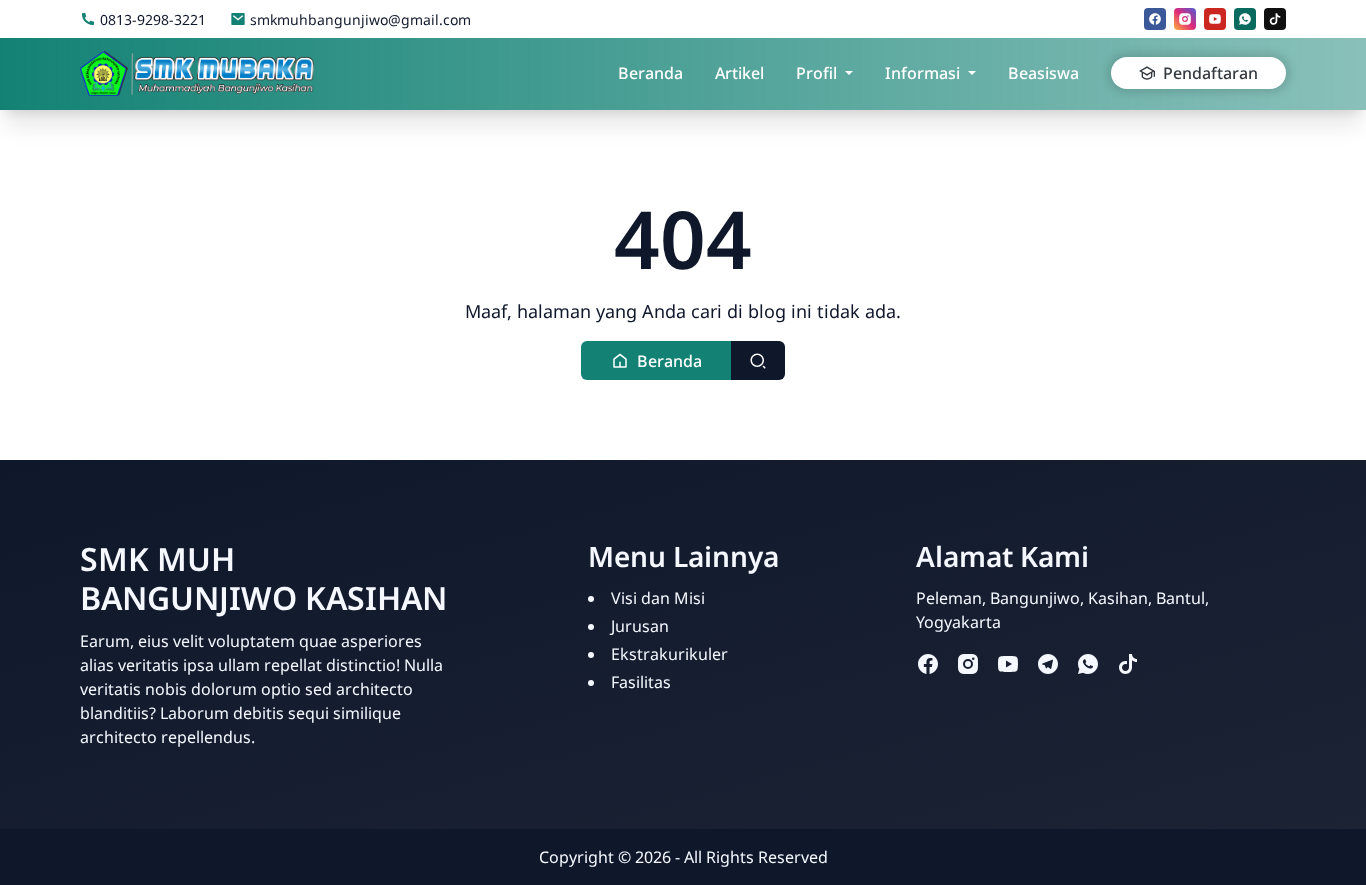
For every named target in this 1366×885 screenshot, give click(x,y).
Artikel (739, 73)
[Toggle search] (758, 360)
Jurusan (640, 626)
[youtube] (1215, 19)
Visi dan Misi (658, 598)
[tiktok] (1275, 19)
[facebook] (1155, 19)
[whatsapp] (1245, 19)
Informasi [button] (922, 73)
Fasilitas (641, 682)
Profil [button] (816, 73)
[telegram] (1048, 663)
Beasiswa (1043, 73)
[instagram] (1185, 19)
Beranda (650, 73)
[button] (656, 360)
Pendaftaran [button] (1210, 73)
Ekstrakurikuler (669, 654)
